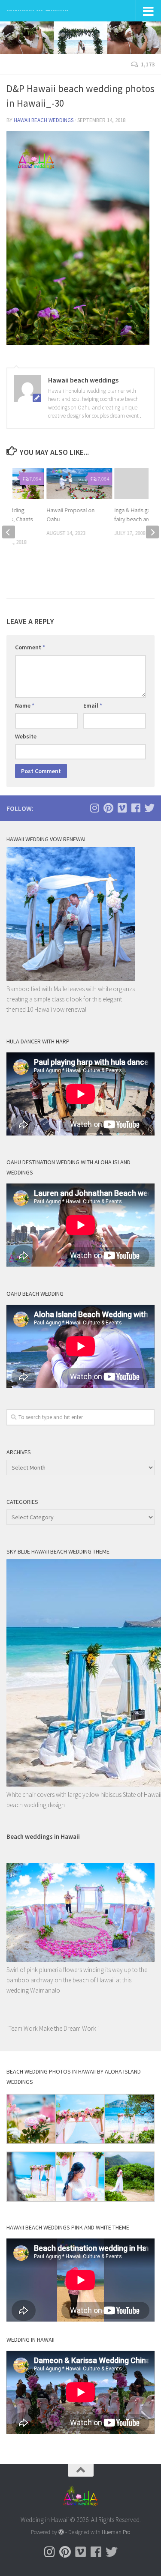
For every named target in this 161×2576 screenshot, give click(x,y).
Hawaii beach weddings (44, 120)
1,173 (148, 64)
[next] (152, 532)
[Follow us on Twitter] (149, 808)
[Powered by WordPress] (61, 2532)
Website (26, 736)
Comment (30, 647)
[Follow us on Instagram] (94, 808)
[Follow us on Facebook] (136, 808)
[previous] (9, 532)
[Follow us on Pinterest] (108, 808)
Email (93, 705)
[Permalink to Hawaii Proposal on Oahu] (79, 484)
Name (25, 705)
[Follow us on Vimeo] (122, 808)
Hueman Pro (116, 2532)
